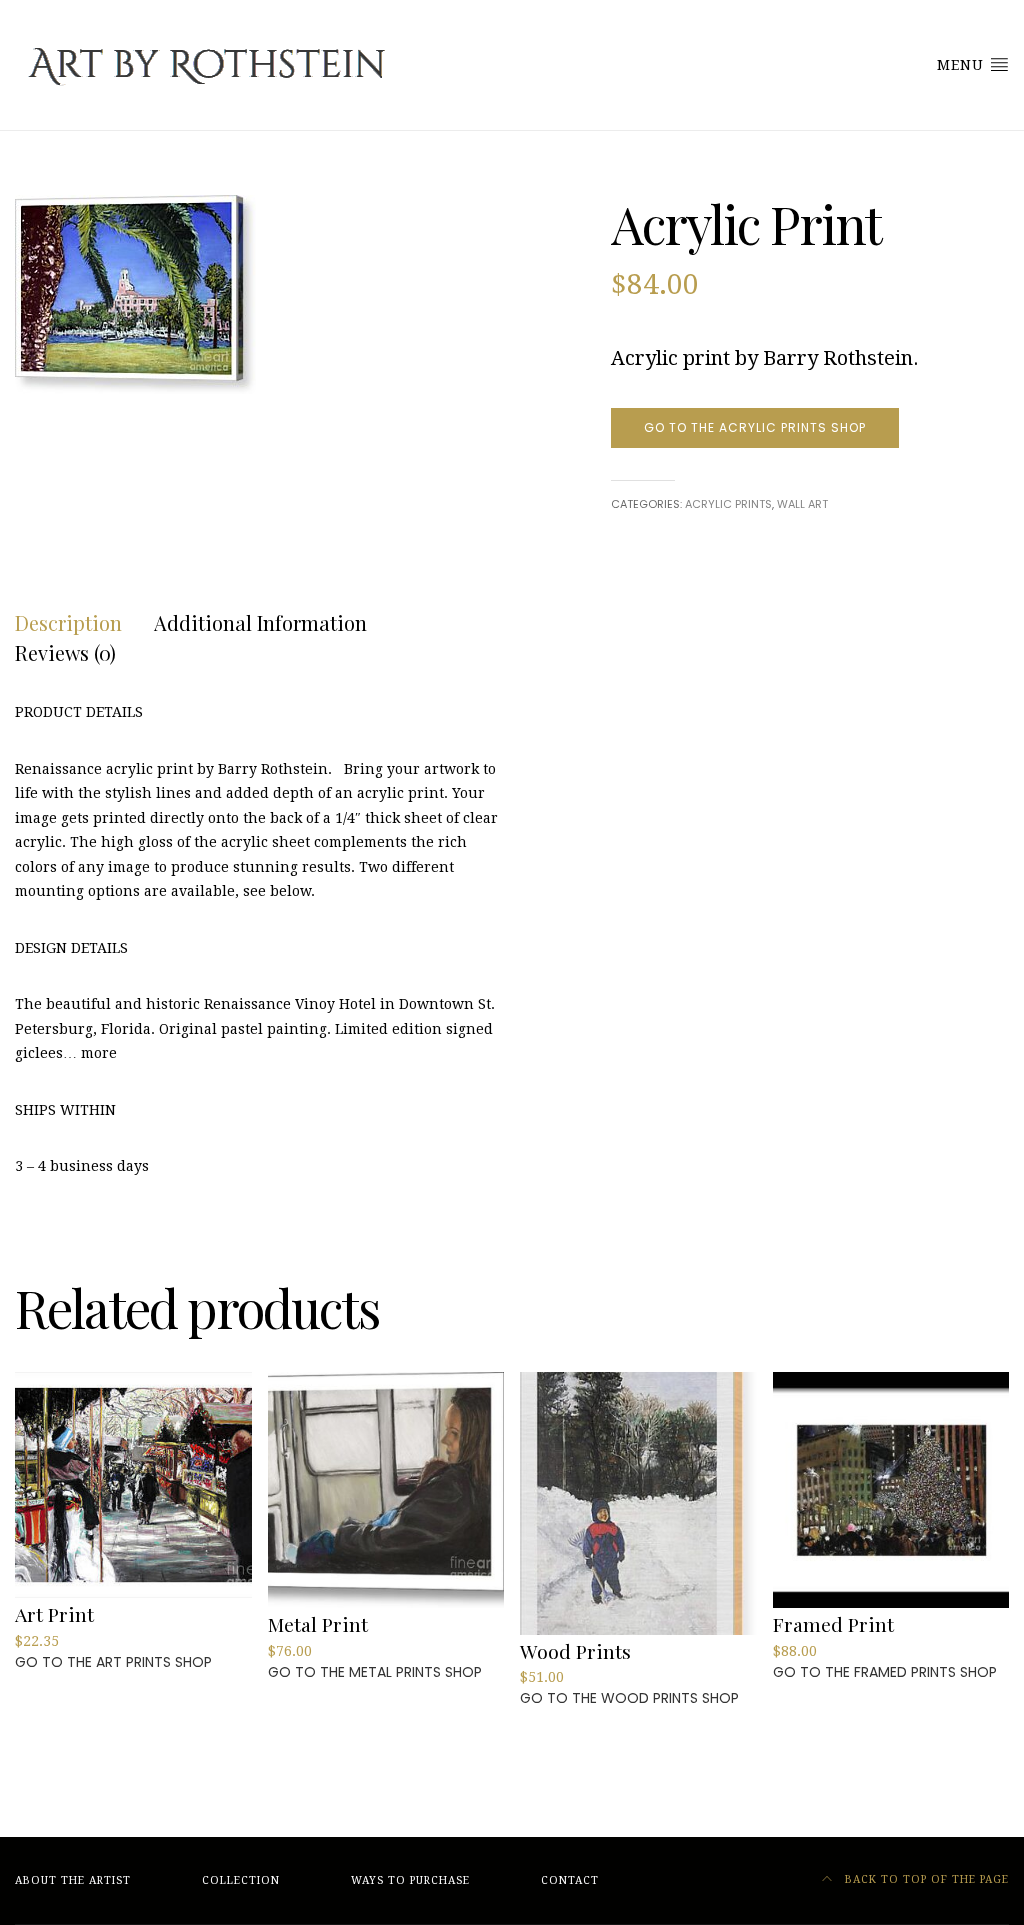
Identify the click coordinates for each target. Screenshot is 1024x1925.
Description (68, 622)
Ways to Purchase (410, 1880)
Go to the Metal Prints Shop (375, 1672)
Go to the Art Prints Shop (113, 1662)
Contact (570, 1880)
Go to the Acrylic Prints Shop (755, 427)
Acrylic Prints (728, 504)
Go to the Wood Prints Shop (629, 1698)
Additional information (260, 622)
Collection (241, 1880)
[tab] (68, 623)
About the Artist (73, 1880)
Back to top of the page (925, 1879)
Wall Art (802, 504)
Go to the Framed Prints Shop (885, 1672)
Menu (963, 65)
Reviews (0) (65, 652)
